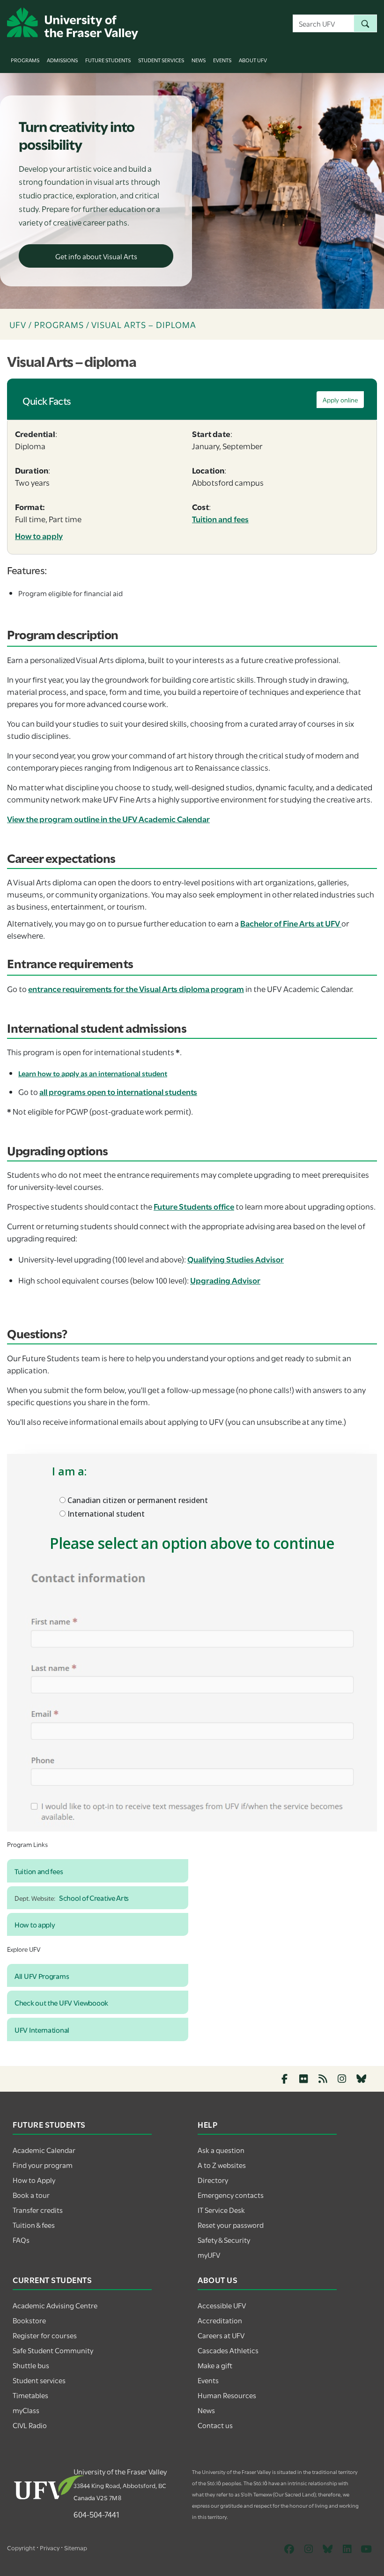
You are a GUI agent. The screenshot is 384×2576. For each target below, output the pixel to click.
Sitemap (76, 2547)
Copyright (21, 2547)
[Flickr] (304, 2079)
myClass (26, 2410)
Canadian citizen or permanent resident (137, 1500)
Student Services (161, 60)
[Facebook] (284, 2079)
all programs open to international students (118, 1091)
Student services (39, 2380)
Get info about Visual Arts (96, 256)
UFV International (42, 2029)
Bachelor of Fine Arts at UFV (291, 923)
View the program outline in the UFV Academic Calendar (108, 819)
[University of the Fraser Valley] (73, 22)
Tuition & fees (34, 2225)
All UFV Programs (42, 1976)
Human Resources (227, 2395)
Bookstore (29, 2320)
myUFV (209, 2255)
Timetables (30, 2395)
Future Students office (194, 1206)
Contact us (215, 2425)
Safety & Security (224, 2240)
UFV (18, 324)
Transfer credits (38, 2210)
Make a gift (215, 2365)
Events (222, 60)
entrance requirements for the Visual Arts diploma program (136, 989)
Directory (213, 2180)
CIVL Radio (30, 2425)
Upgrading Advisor (225, 1280)
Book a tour (31, 2195)
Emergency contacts (231, 2195)
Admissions (62, 60)
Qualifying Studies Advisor (236, 1259)
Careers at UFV (221, 2335)
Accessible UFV (222, 2305)
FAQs (21, 2240)
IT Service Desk (221, 2210)
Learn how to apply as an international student (93, 1073)
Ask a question (221, 2150)
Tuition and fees (220, 519)
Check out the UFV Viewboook (61, 2002)
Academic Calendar (44, 2150)
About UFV (253, 60)
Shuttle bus (31, 2365)
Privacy (50, 2547)
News (199, 60)
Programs (25, 60)
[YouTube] (366, 2549)
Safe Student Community (53, 2350)
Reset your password (231, 2225)
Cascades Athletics (228, 2350)
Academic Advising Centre (55, 2305)
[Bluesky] (361, 2079)
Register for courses (45, 2335)
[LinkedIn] (347, 2549)
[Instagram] (342, 2079)
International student (105, 1514)
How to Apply (34, 2180)
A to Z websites (222, 2165)
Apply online (340, 400)
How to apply (39, 536)
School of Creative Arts (94, 1897)
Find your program (43, 2165)
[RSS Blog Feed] (323, 2079)
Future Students (108, 60)
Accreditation (220, 2320)
